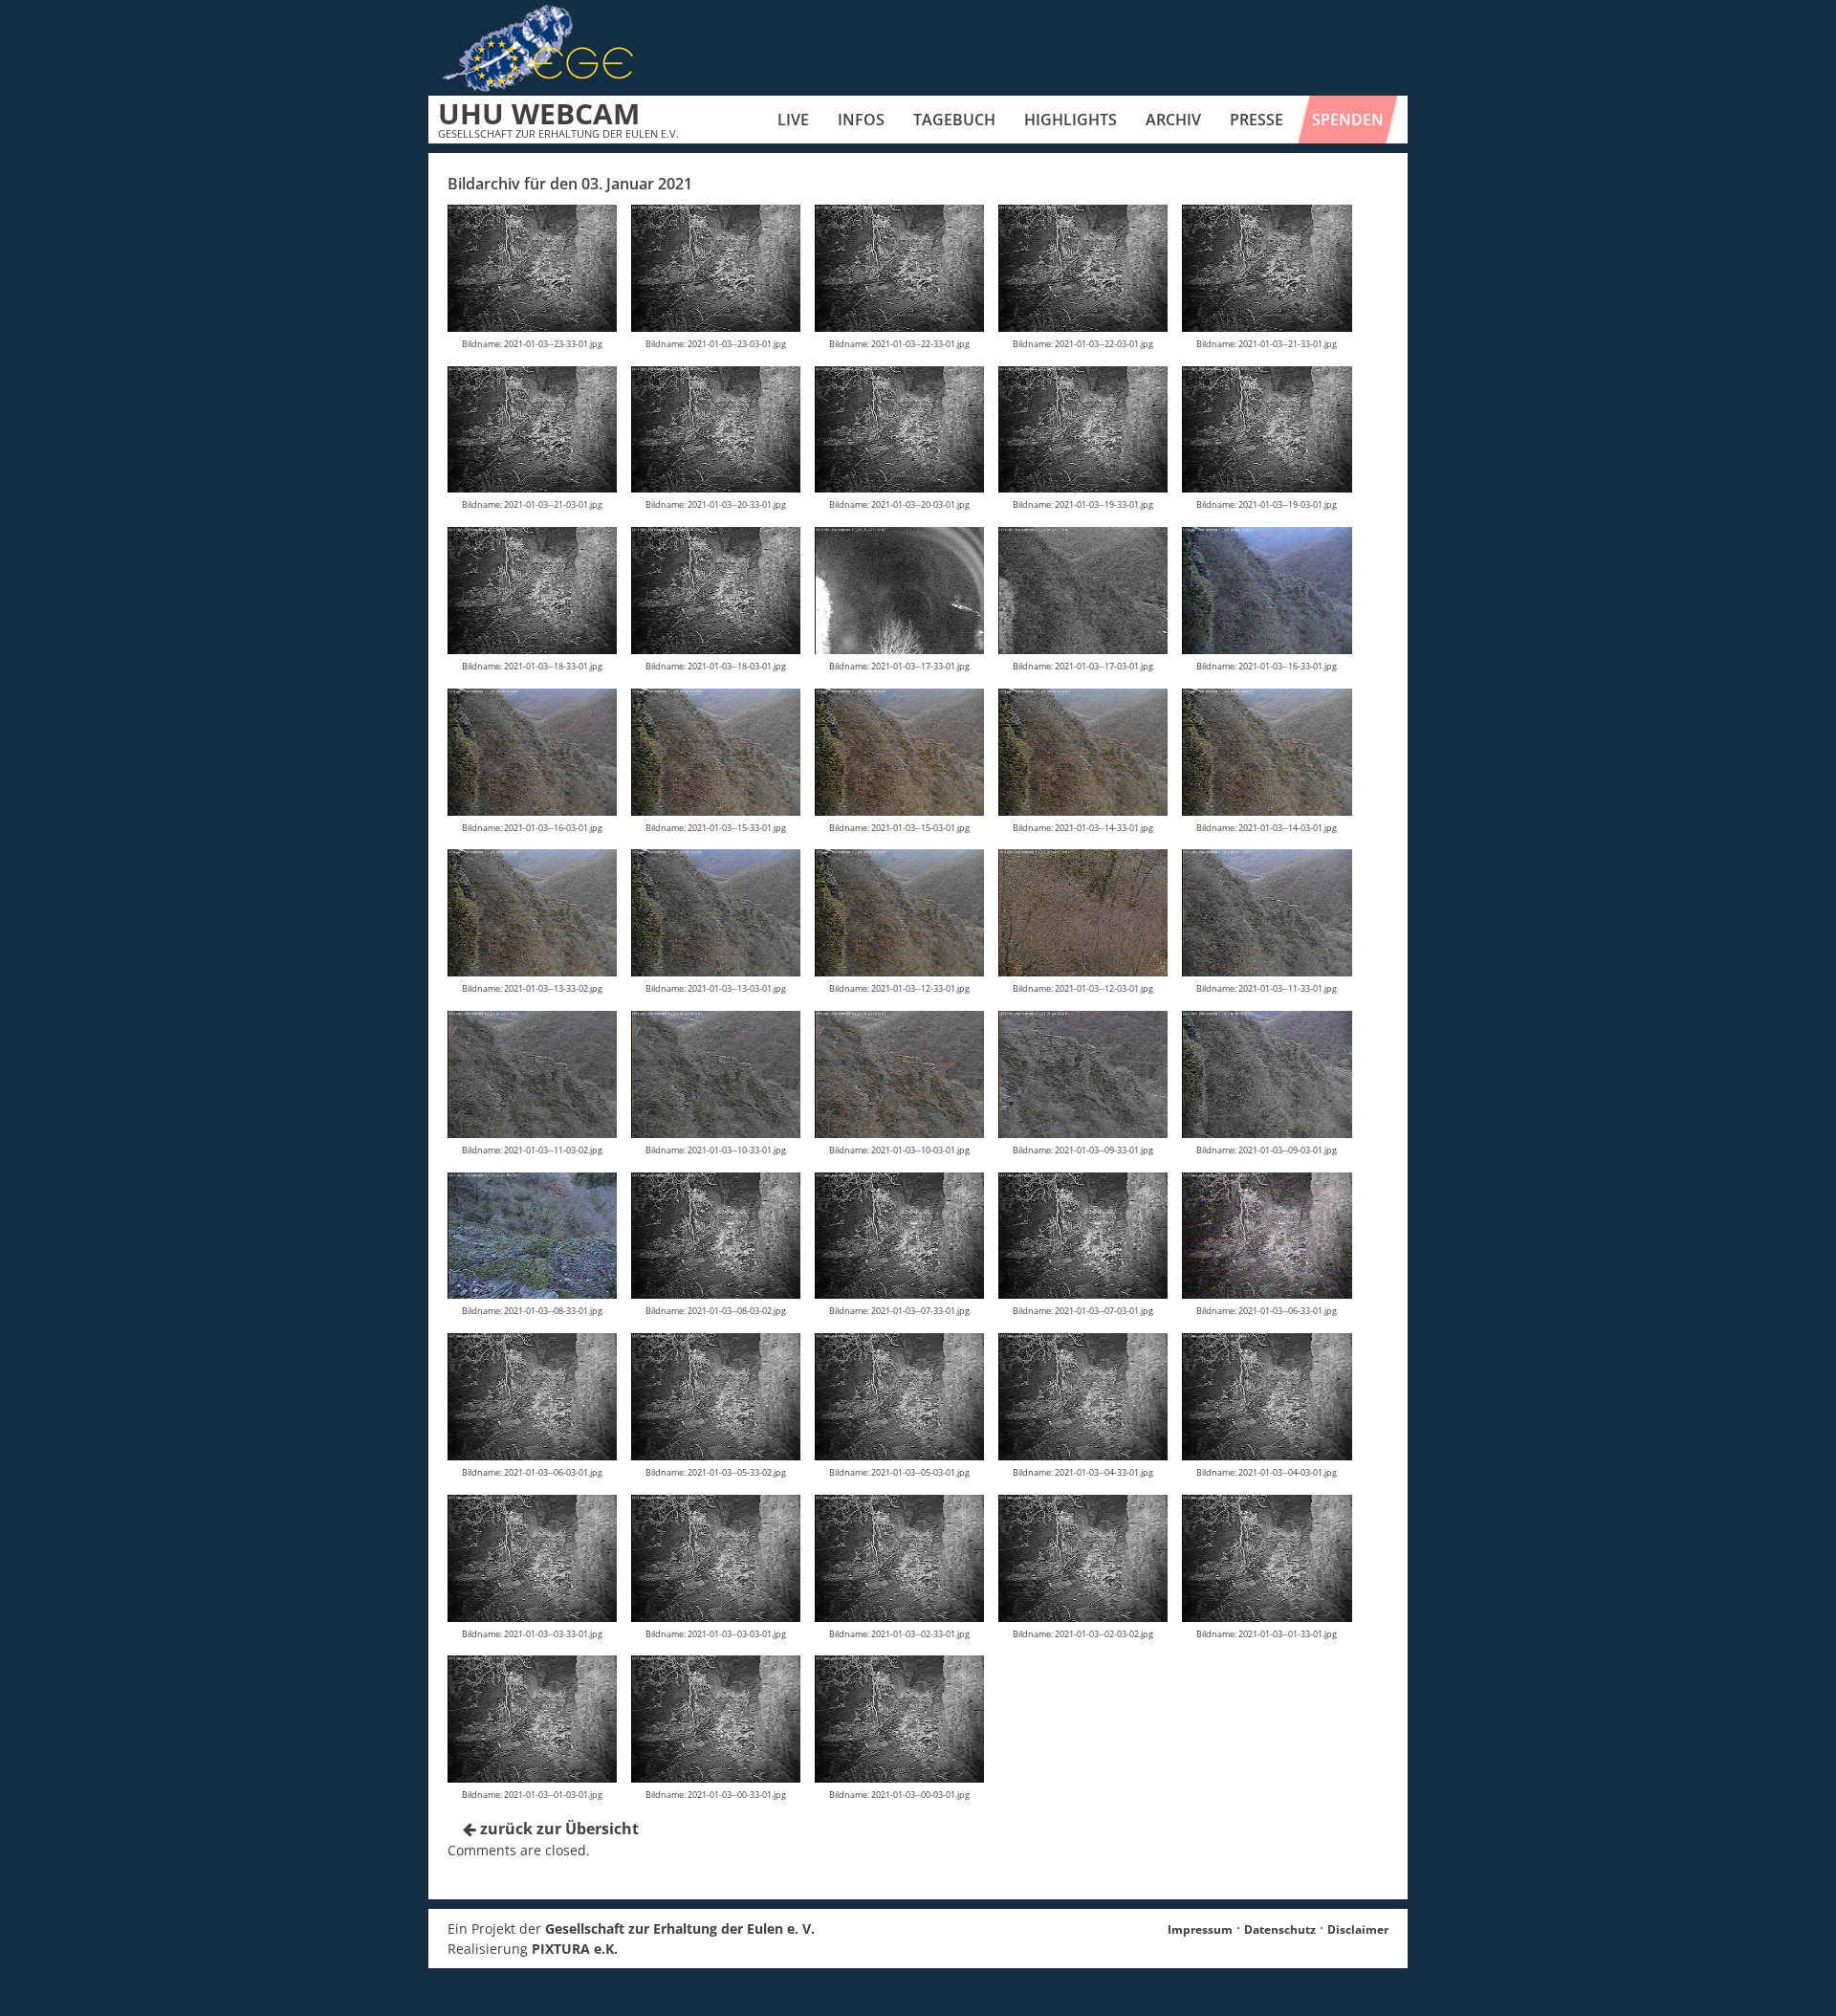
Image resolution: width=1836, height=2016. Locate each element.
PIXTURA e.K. (575, 1949)
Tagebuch (954, 120)
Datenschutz (1280, 1929)
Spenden (1348, 120)
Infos (861, 120)
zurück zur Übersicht (557, 1829)
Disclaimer (1358, 1929)
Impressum (1200, 1929)
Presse (1257, 120)
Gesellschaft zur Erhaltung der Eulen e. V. (680, 1928)
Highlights (1071, 120)
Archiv (1173, 120)
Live (793, 120)
